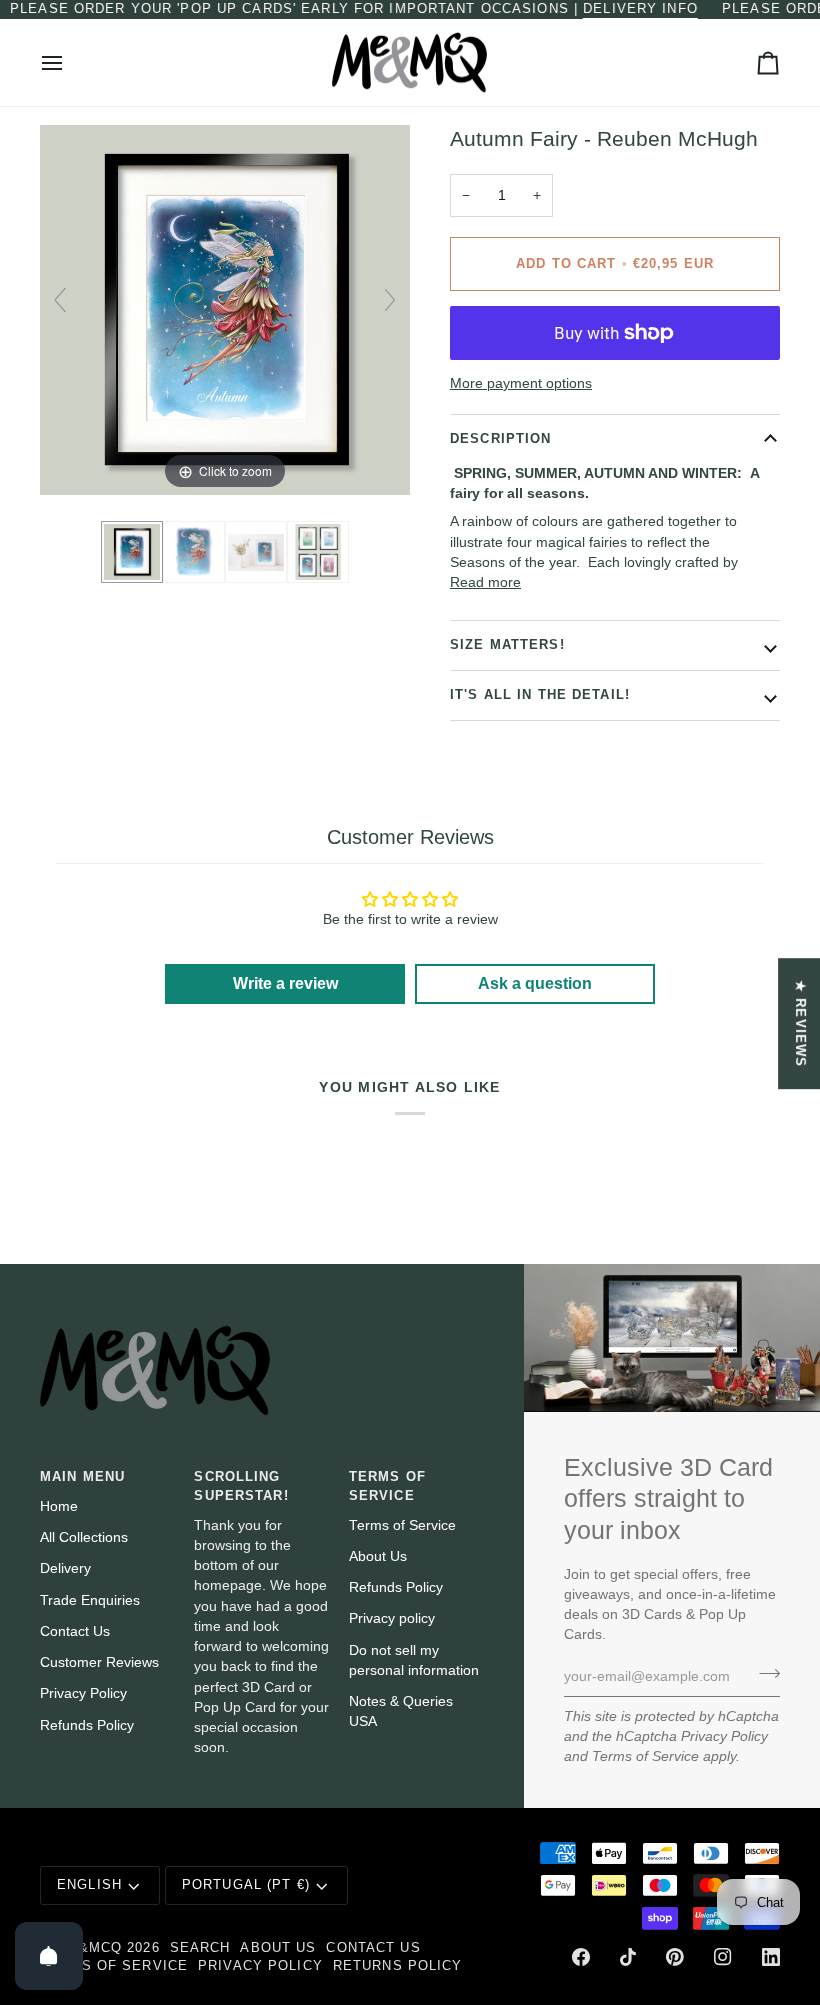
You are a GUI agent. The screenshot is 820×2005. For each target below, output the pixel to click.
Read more (485, 582)
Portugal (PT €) (246, 1885)
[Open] (49, 1956)
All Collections (84, 1537)
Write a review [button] (285, 983)
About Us (378, 1556)
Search (200, 1948)
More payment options (521, 383)
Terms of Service (645, 1756)
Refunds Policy (87, 1725)
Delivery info (640, 9)
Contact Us (75, 1631)
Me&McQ (89, 1948)
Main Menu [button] (82, 1477)
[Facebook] (581, 1957)
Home (59, 1506)
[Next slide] (390, 300)
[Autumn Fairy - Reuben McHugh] (132, 552)
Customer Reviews (99, 1662)
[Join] (763, 1674)
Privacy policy (392, 1618)
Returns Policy (398, 1966)
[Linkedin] (771, 1957)
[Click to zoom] (225, 309)
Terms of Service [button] (387, 1486)
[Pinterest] (675, 1957)
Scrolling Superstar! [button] (241, 1486)
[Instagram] (723, 1957)
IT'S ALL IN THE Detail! (540, 695)
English (89, 1885)
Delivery (65, 1568)
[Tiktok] (628, 1957)
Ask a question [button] (535, 983)
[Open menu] (70, 63)
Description (500, 439)
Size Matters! (507, 645)
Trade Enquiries (90, 1600)
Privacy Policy (724, 1736)
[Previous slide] (60, 300)
